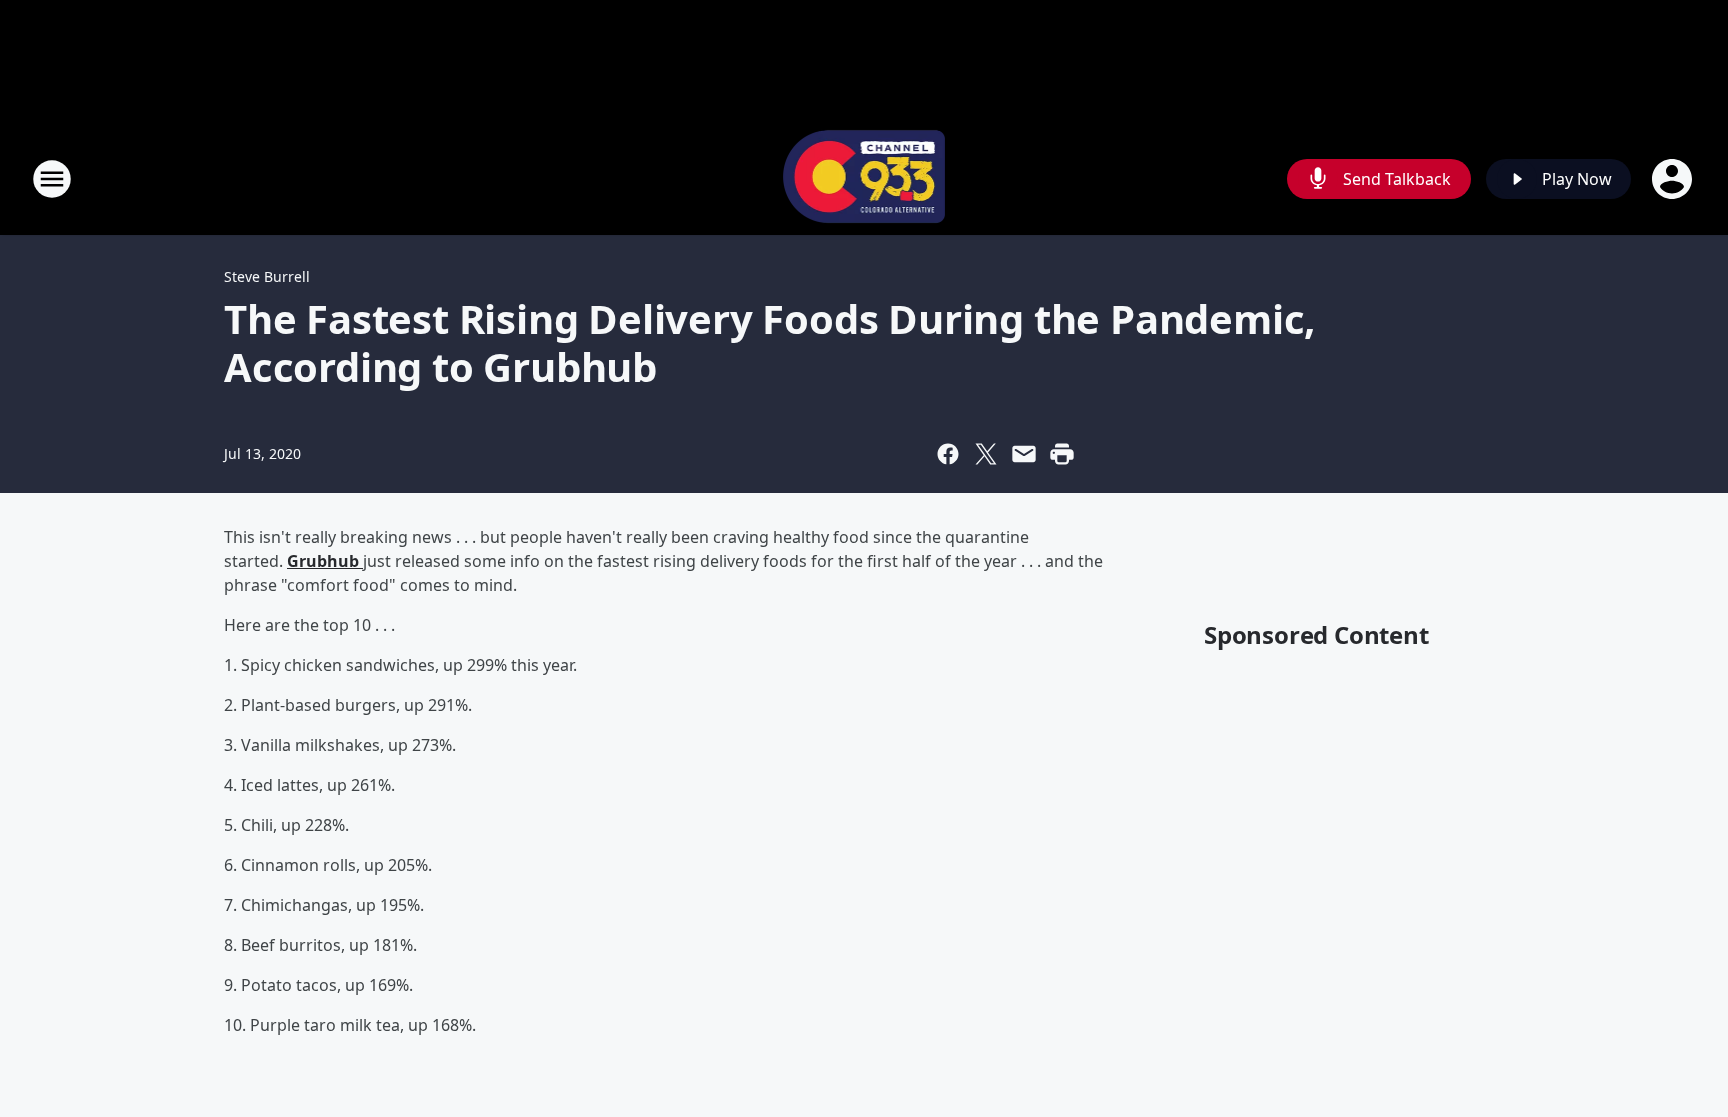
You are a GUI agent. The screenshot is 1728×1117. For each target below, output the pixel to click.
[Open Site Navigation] (52, 179)
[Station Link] (864, 178)
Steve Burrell (267, 276)
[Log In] (1674, 179)
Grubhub (325, 561)
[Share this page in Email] (1024, 454)
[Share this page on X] (986, 454)
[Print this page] (1062, 454)
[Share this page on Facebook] (948, 454)
